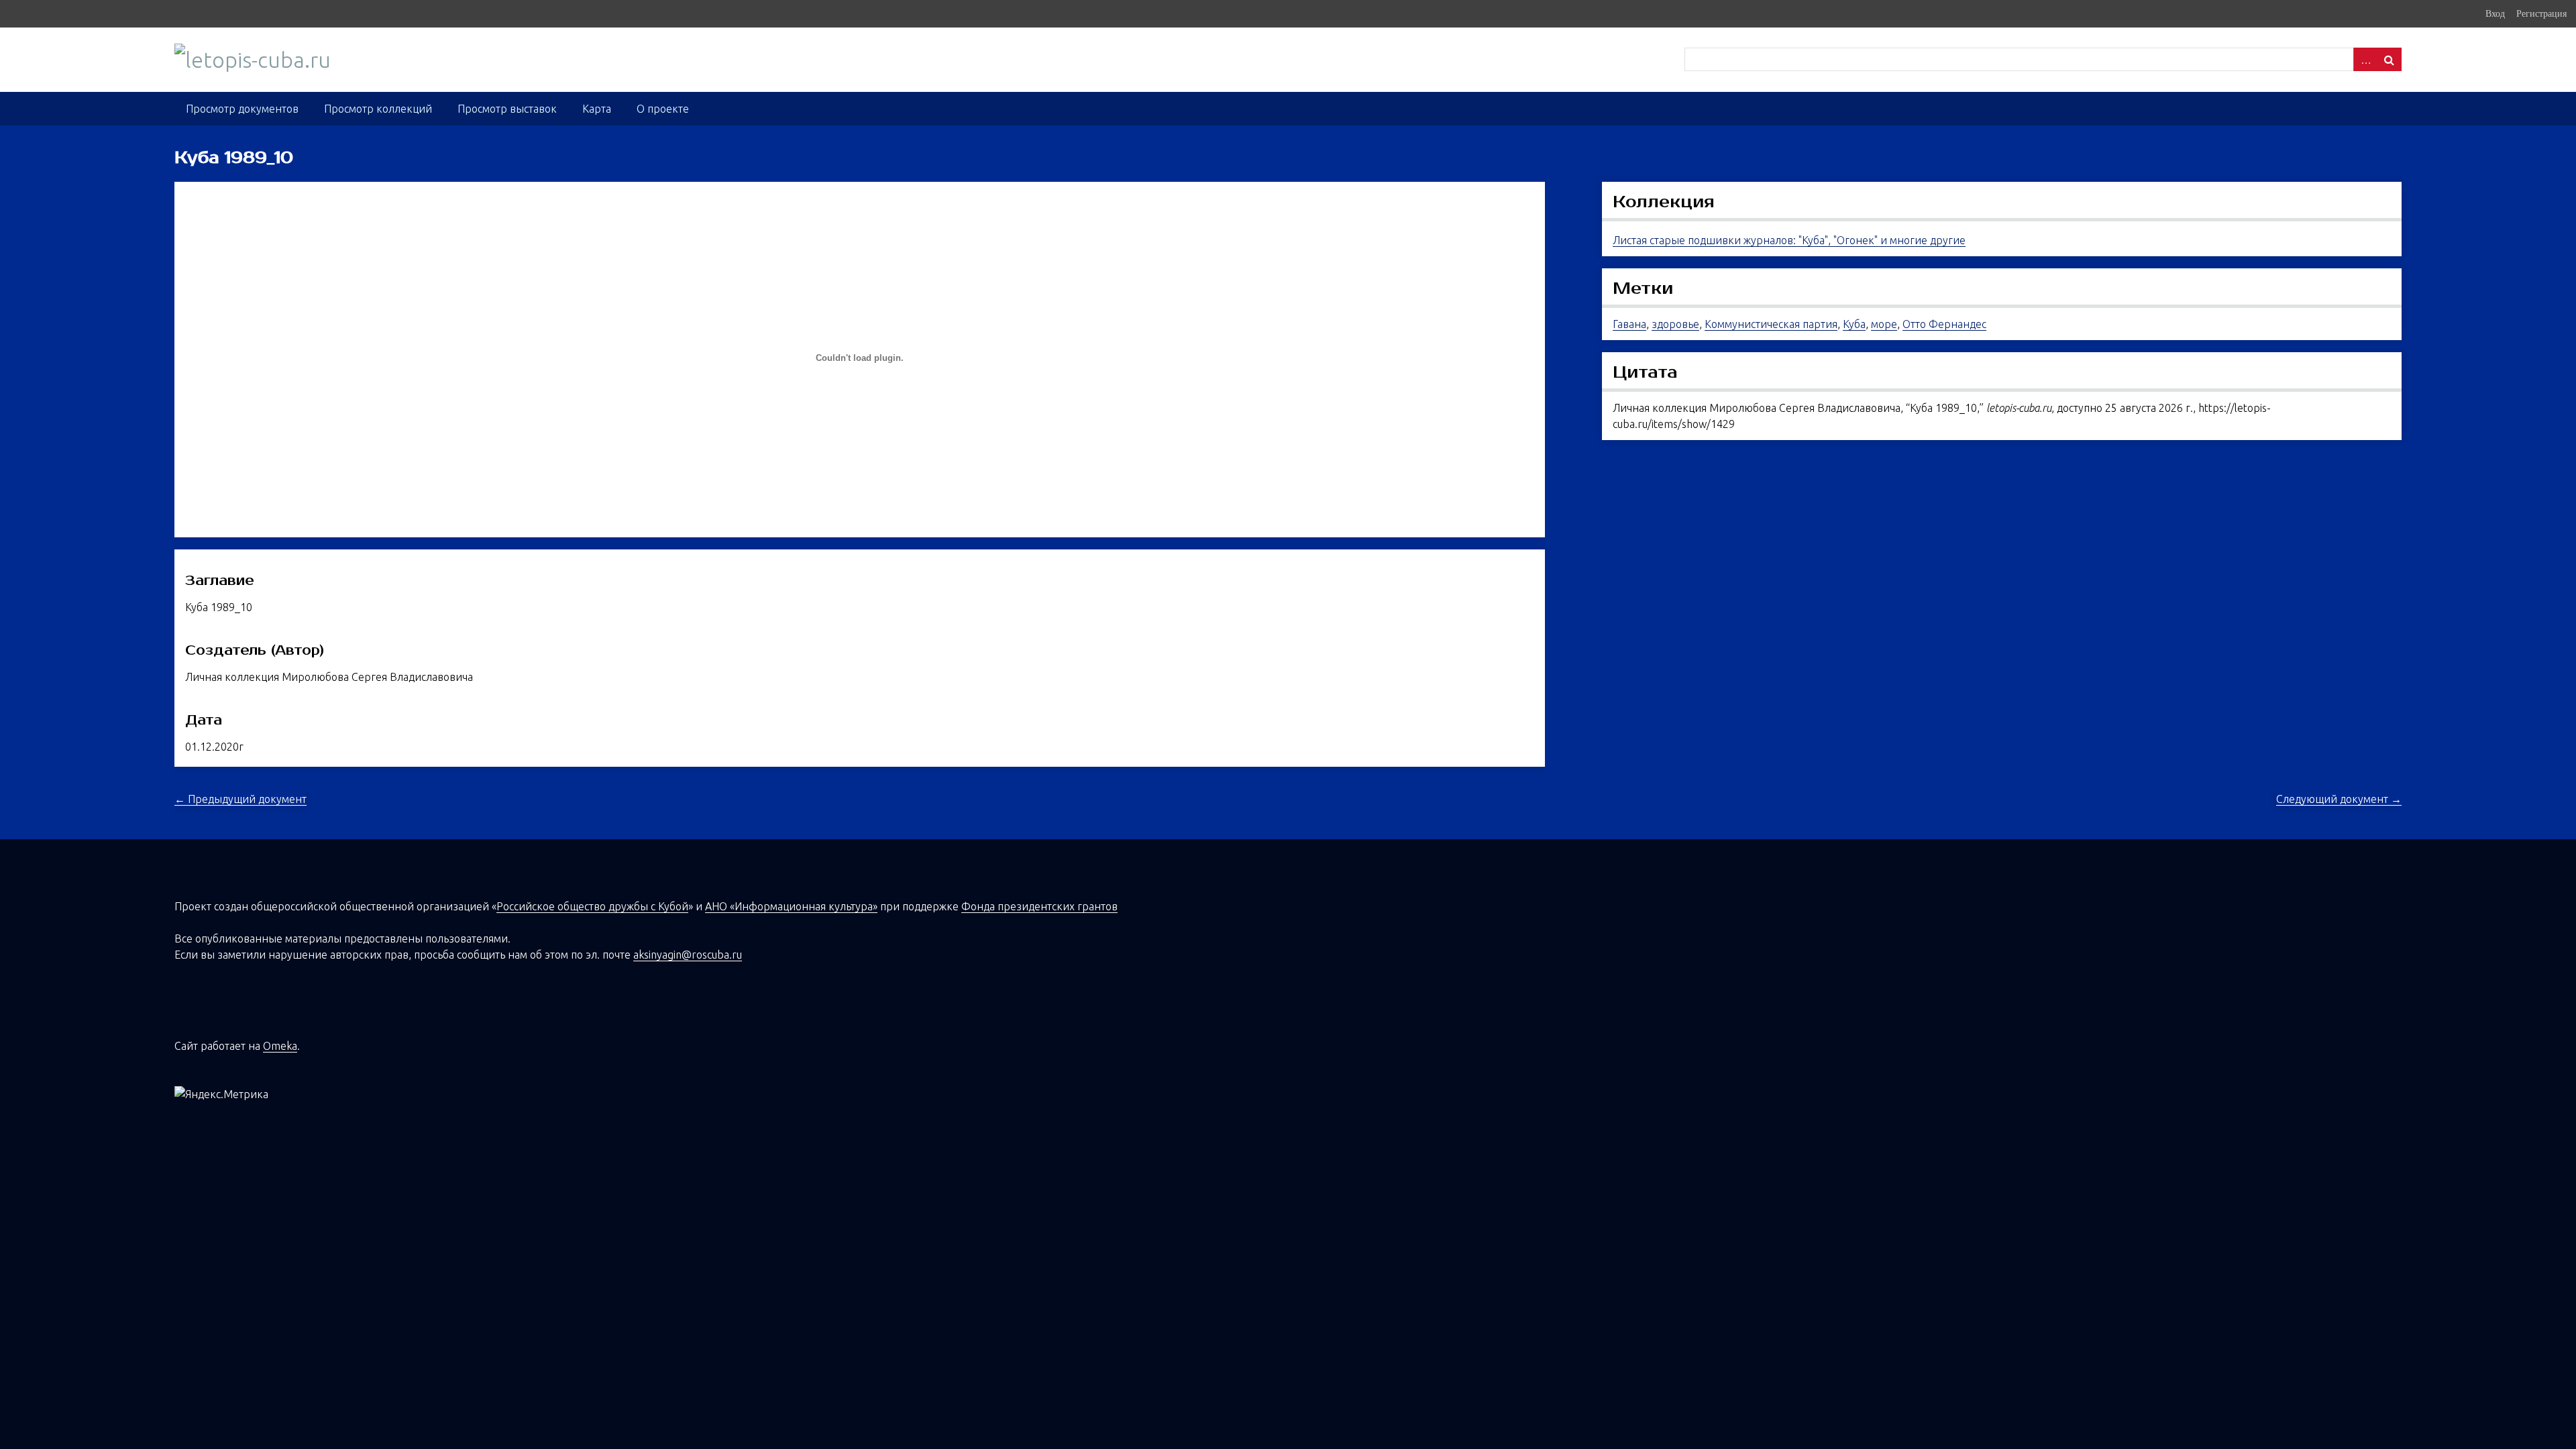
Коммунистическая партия (1771, 324)
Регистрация (2541, 13)
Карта (597, 109)
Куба (1854, 324)
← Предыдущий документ (240, 799)
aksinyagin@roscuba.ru (688, 955)
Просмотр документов (242, 109)
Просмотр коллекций (378, 109)
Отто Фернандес (1944, 324)
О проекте (663, 109)
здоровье (1675, 324)
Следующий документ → (2339, 799)
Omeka (280, 1046)
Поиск (2390, 59)
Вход (2495, 13)
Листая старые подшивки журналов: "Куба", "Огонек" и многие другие (1789, 240)
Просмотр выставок (507, 109)
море (1884, 324)
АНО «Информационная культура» (791, 906)
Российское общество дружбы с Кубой (592, 906)
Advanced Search (2365, 59)
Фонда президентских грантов (1039, 906)
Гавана (1629, 324)
